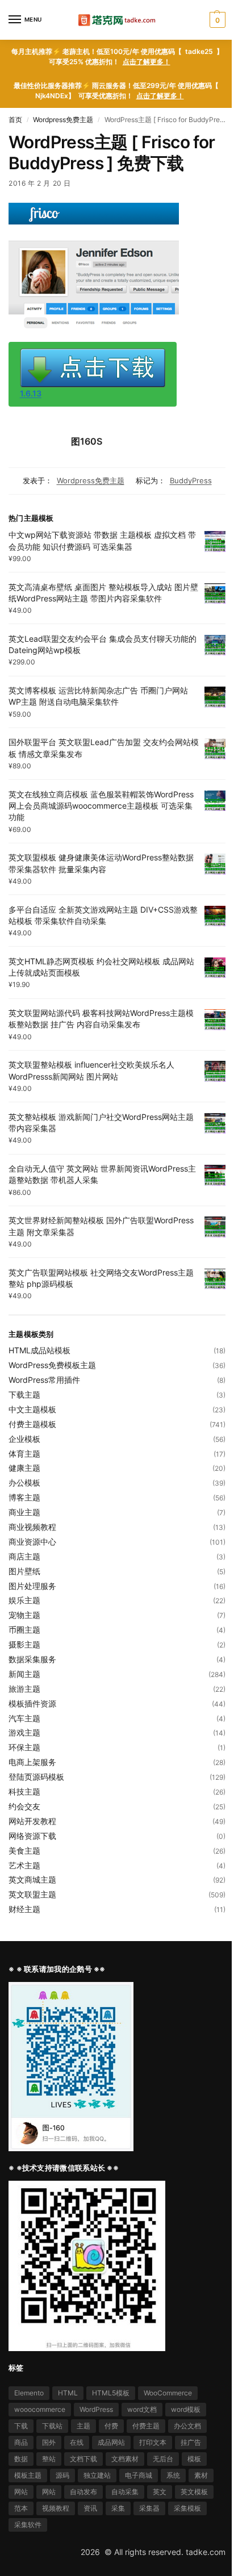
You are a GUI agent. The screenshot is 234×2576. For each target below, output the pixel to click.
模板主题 (28, 2475)
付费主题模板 (32, 1424)
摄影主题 (24, 1644)
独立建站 (97, 2475)
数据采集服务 (32, 1659)
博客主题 (24, 1497)
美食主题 (24, 1851)
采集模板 (187, 2508)
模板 (194, 2459)
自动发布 (83, 2492)
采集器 (149, 2508)
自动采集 (125, 2492)
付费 (111, 2426)
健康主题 (24, 1468)
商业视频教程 (32, 1527)
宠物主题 (24, 1615)
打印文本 (153, 2442)
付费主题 (146, 2426)
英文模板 (194, 2492)
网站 (21, 2492)
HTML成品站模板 (39, 1350)
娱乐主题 (24, 1600)
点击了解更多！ (147, 62)
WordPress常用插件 (44, 1380)
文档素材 (125, 2459)
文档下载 (83, 2459)
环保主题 (24, 1747)
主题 (83, 2426)
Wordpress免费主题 (63, 120)
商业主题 (24, 1512)
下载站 (52, 2426)
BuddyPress (191, 480)
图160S (87, 441)
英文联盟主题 (32, 1894)
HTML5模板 (111, 2393)
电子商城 (139, 2475)
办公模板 (24, 1483)
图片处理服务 (32, 1586)
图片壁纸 (24, 1571)
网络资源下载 (32, 1836)
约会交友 (24, 1806)
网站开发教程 (32, 1821)
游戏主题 (24, 1732)
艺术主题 (24, 1865)
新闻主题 (24, 1674)
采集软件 (28, 2525)
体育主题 (24, 1454)
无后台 (163, 2459)
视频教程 (56, 2508)
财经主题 (24, 1909)
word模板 (186, 2409)
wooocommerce (40, 2409)
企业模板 (24, 1439)
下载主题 (24, 1394)
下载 (21, 2426)
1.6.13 (31, 393)
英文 (160, 2492)
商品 (21, 2442)
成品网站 (111, 2442)
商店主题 (24, 1556)
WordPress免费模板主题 (52, 1365)
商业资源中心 (32, 1542)
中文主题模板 (32, 1409)
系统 (173, 2475)
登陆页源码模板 (36, 1777)
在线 (77, 2442)
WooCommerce (168, 2393)
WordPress (96, 2409)
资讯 (90, 2508)
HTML (68, 2393)
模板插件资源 (32, 1703)
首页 (15, 120)
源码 (62, 2475)
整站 (49, 2459)
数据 (21, 2459)
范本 (21, 2508)
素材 (201, 2475)
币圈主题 (24, 1630)
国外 (49, 2442)
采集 (118, 2508)
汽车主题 (24, 1718)
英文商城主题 (32, 1879)
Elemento (29, 2393)
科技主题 (24, 1791)
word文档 (142, 2409)
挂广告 (191, 2442)
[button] (216, 20)
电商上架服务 (32, 1762)
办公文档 (187, 2426)
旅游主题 (24, 1689)
